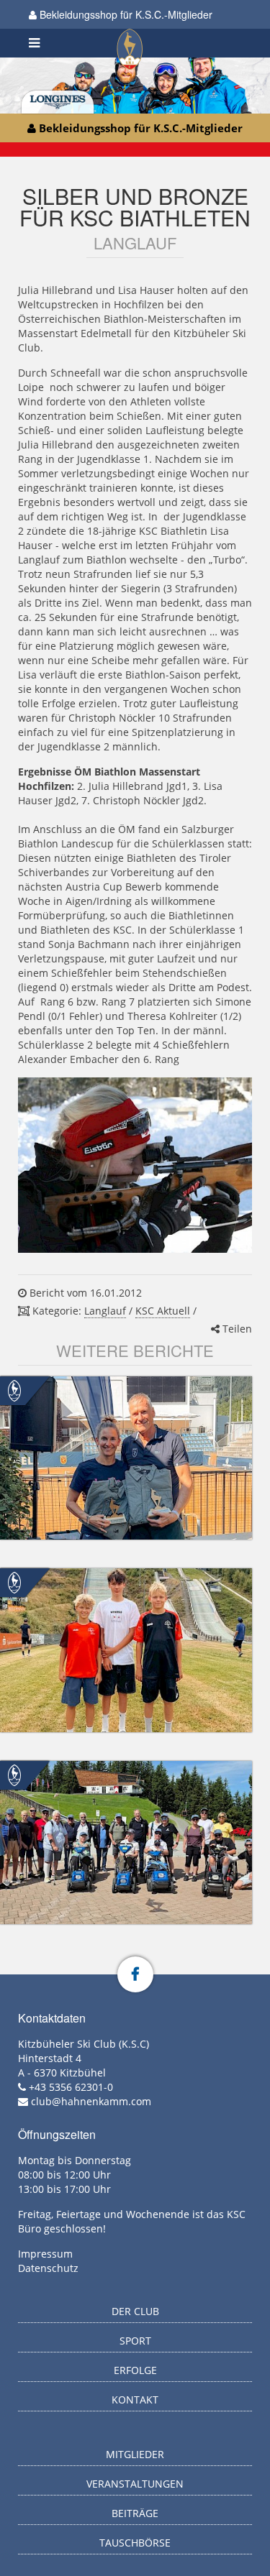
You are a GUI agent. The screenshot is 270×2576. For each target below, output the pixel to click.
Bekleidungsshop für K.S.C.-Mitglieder (125, 14)
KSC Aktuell (163, 1311)
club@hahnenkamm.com (91, 2101)
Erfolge (135, 2370)
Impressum (45, 2254)
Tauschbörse (135, 2543)
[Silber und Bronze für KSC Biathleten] (135, 1165)
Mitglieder (135, 2454)
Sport (135, 2341)
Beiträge (135, 2513)
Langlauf (105, 1311)
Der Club (135, 2311)
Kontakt (135, 2400)
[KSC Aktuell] (14, 1390)
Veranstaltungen (135, 2484)
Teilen (236, 1329)
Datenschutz (48, 2268)
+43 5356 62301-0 (71, 2087)
